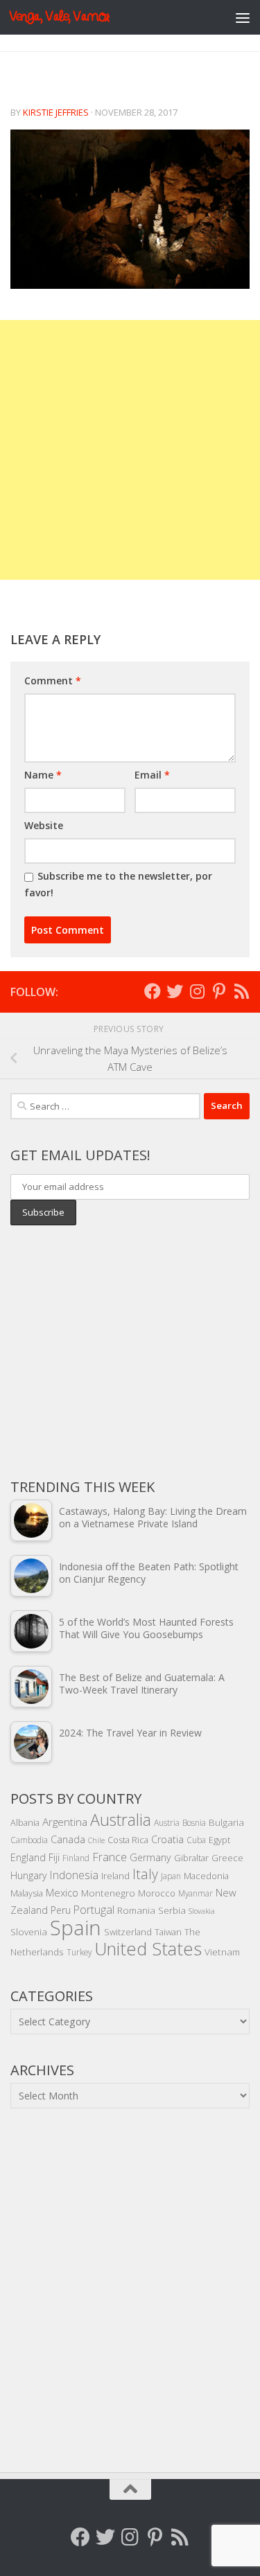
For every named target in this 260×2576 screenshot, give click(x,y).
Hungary (29, 1875)
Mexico (62, 1892)
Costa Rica (128, 1840)
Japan (171, 1876)
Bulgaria (226, 1822)
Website (44, 825)
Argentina (65, 1822)
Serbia (172, 1910)
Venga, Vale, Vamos (59, 17)
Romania (136, 1910)
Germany (150, 1857)
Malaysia (27, 1893)
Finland (76, 1858)
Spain (76, 1928)
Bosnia (194, 1822)
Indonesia (74, 1875)
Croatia (167, 1839)
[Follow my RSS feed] (241, 991)
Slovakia (202, 1911)
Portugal (94, 1910)
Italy (145, 1874)
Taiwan (168, 1932)
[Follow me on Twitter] (175, 991)
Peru (61, 1910)
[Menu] (243, 17)
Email (152, 775)
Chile (96, 1840)
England (28, 1857)
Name (43, 775)
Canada (68, 1839)
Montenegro (108, 1893)
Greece (227, 1858)
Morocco (157, 1893)
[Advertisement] (130, 450)
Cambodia (29, 1840)
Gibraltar (191, 1858)
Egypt (219, 1840)
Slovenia (29, 1931)
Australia (121, 1820)
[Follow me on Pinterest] (219, 991)
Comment (53, 681)
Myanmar (196, 1893)
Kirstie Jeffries (56, 112)
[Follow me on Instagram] (197, 991)
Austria (167, 1822)
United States (148, 1948)
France (110, 1857)
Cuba (196, 1840)
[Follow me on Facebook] (153, 991)
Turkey (79, 1952)
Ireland (115, 1876)
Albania (25, 1822)
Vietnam (222, 1952)
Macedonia (206, 1876)
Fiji (54, 1857)
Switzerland (128, 1932)
